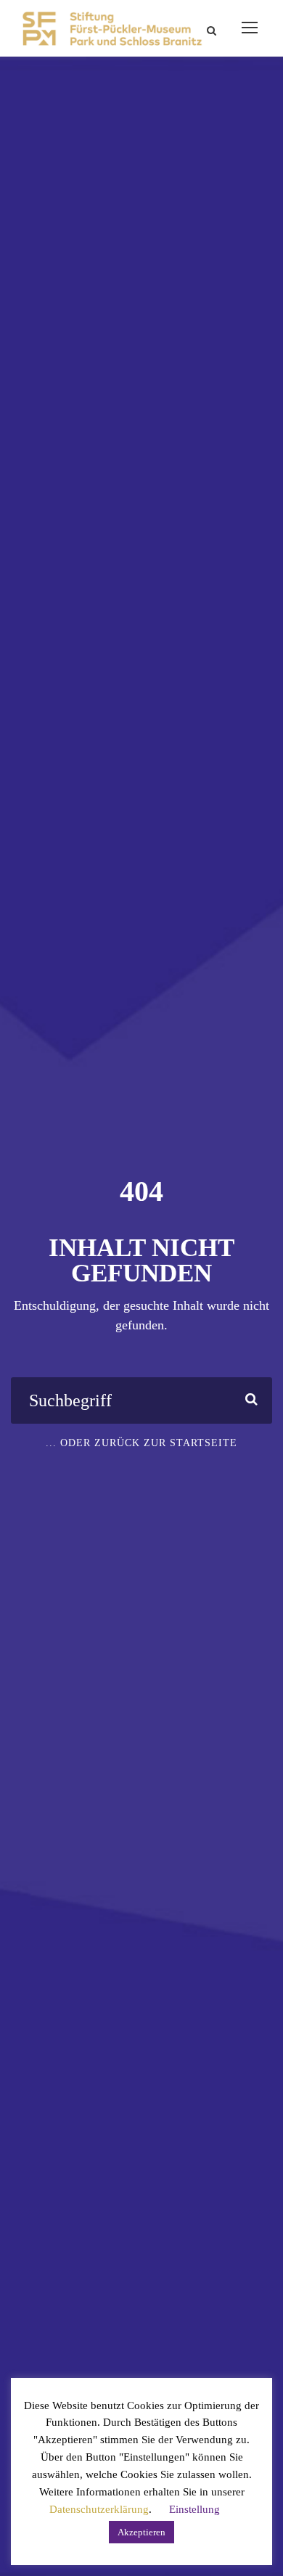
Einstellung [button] (194, 2509)
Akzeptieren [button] (141, 2532)
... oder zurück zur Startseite (141, 1443)
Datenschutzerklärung (99, 2509)
